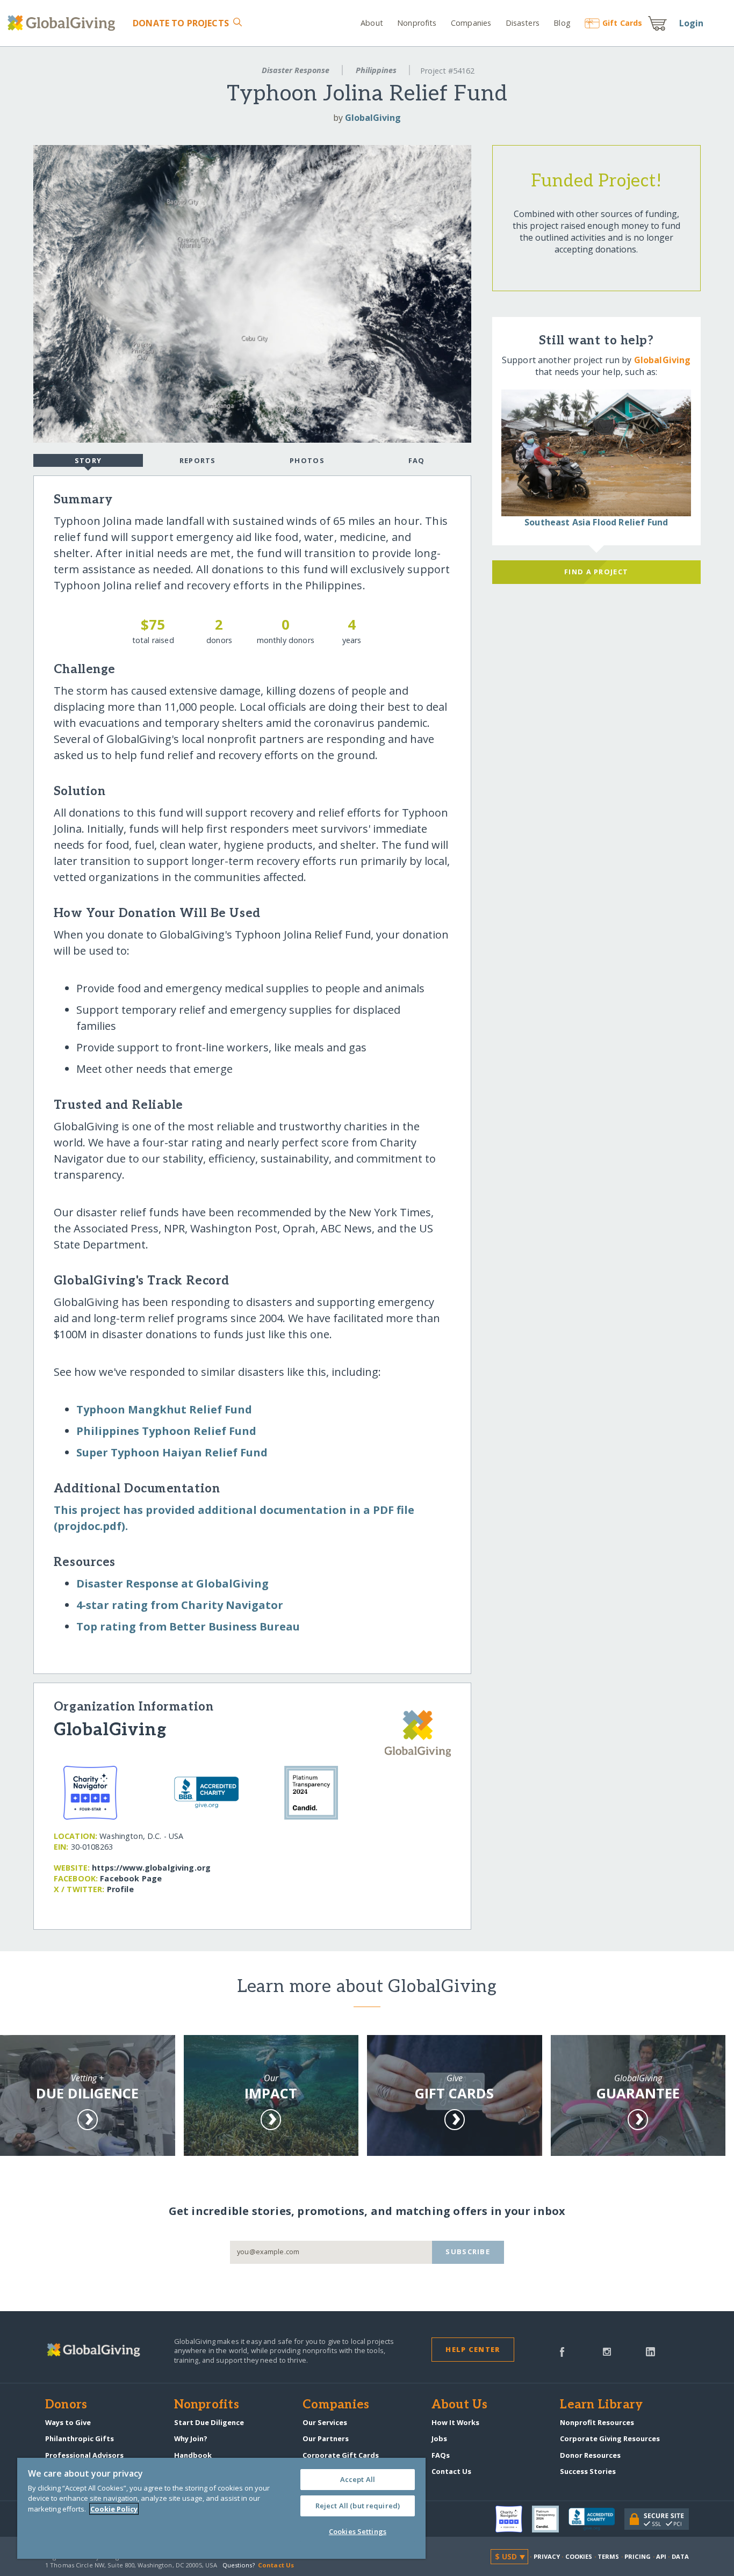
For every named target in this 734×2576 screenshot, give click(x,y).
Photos (307, 460)
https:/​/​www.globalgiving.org (151, 1868)
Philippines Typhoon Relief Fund (166, 1431)
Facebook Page (131, 1878)
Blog (562, 23)
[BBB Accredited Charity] (596, 2520)
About (372, 23)
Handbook (193, 2455)
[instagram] (607, 2351)
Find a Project (596, 572)
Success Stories (588, 2471)
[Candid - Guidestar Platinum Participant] (550, 2519)
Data (680, 2556)
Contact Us (451, 2471)
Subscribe (468, 2252)
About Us (460, 2405)
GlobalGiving (373, 118)
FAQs (441, 2455)
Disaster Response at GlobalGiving (172, 1583)
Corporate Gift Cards (341, 2455)
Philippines (376, 70)
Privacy (547, 2556)
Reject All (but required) (358, 2506)
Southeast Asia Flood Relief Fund (596, 522)
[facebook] (562, 2351)
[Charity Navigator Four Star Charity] (514, 2519)
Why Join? (191, 2438)
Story (88, 460)
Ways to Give (68, 2422)
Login (692, 23)
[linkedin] (650, 2351)
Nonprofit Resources (597, 2422)
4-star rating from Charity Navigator (180, 1605)
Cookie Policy (114, 2509)
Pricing (638, 2556)
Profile (120, 1889)
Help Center (473, 2349)
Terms (609, 2556)
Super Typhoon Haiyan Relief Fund (172, 1452)
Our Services (325, 2422)
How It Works (455, 2422)
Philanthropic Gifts (80, 2438)
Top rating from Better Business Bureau (188, 1626)
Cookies (579, 2556)
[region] (221, 2508)
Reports (198, 460)
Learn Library (601, 2405)
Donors (66, 2405)
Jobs (439, 2438)
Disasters (522, 23)
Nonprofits (417, 23)
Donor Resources (590, 2455)
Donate (181, 23)
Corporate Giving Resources (610, 2438)
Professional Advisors (84, 2455)
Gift (622, 23)
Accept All (358, 2479)
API (661, 2556)
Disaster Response (296, 70)
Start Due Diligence (209, 2422)
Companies (471, 23)
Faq (417, 460)
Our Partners (326, 2438)
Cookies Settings (358, 2531)
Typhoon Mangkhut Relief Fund (164, 1409)
